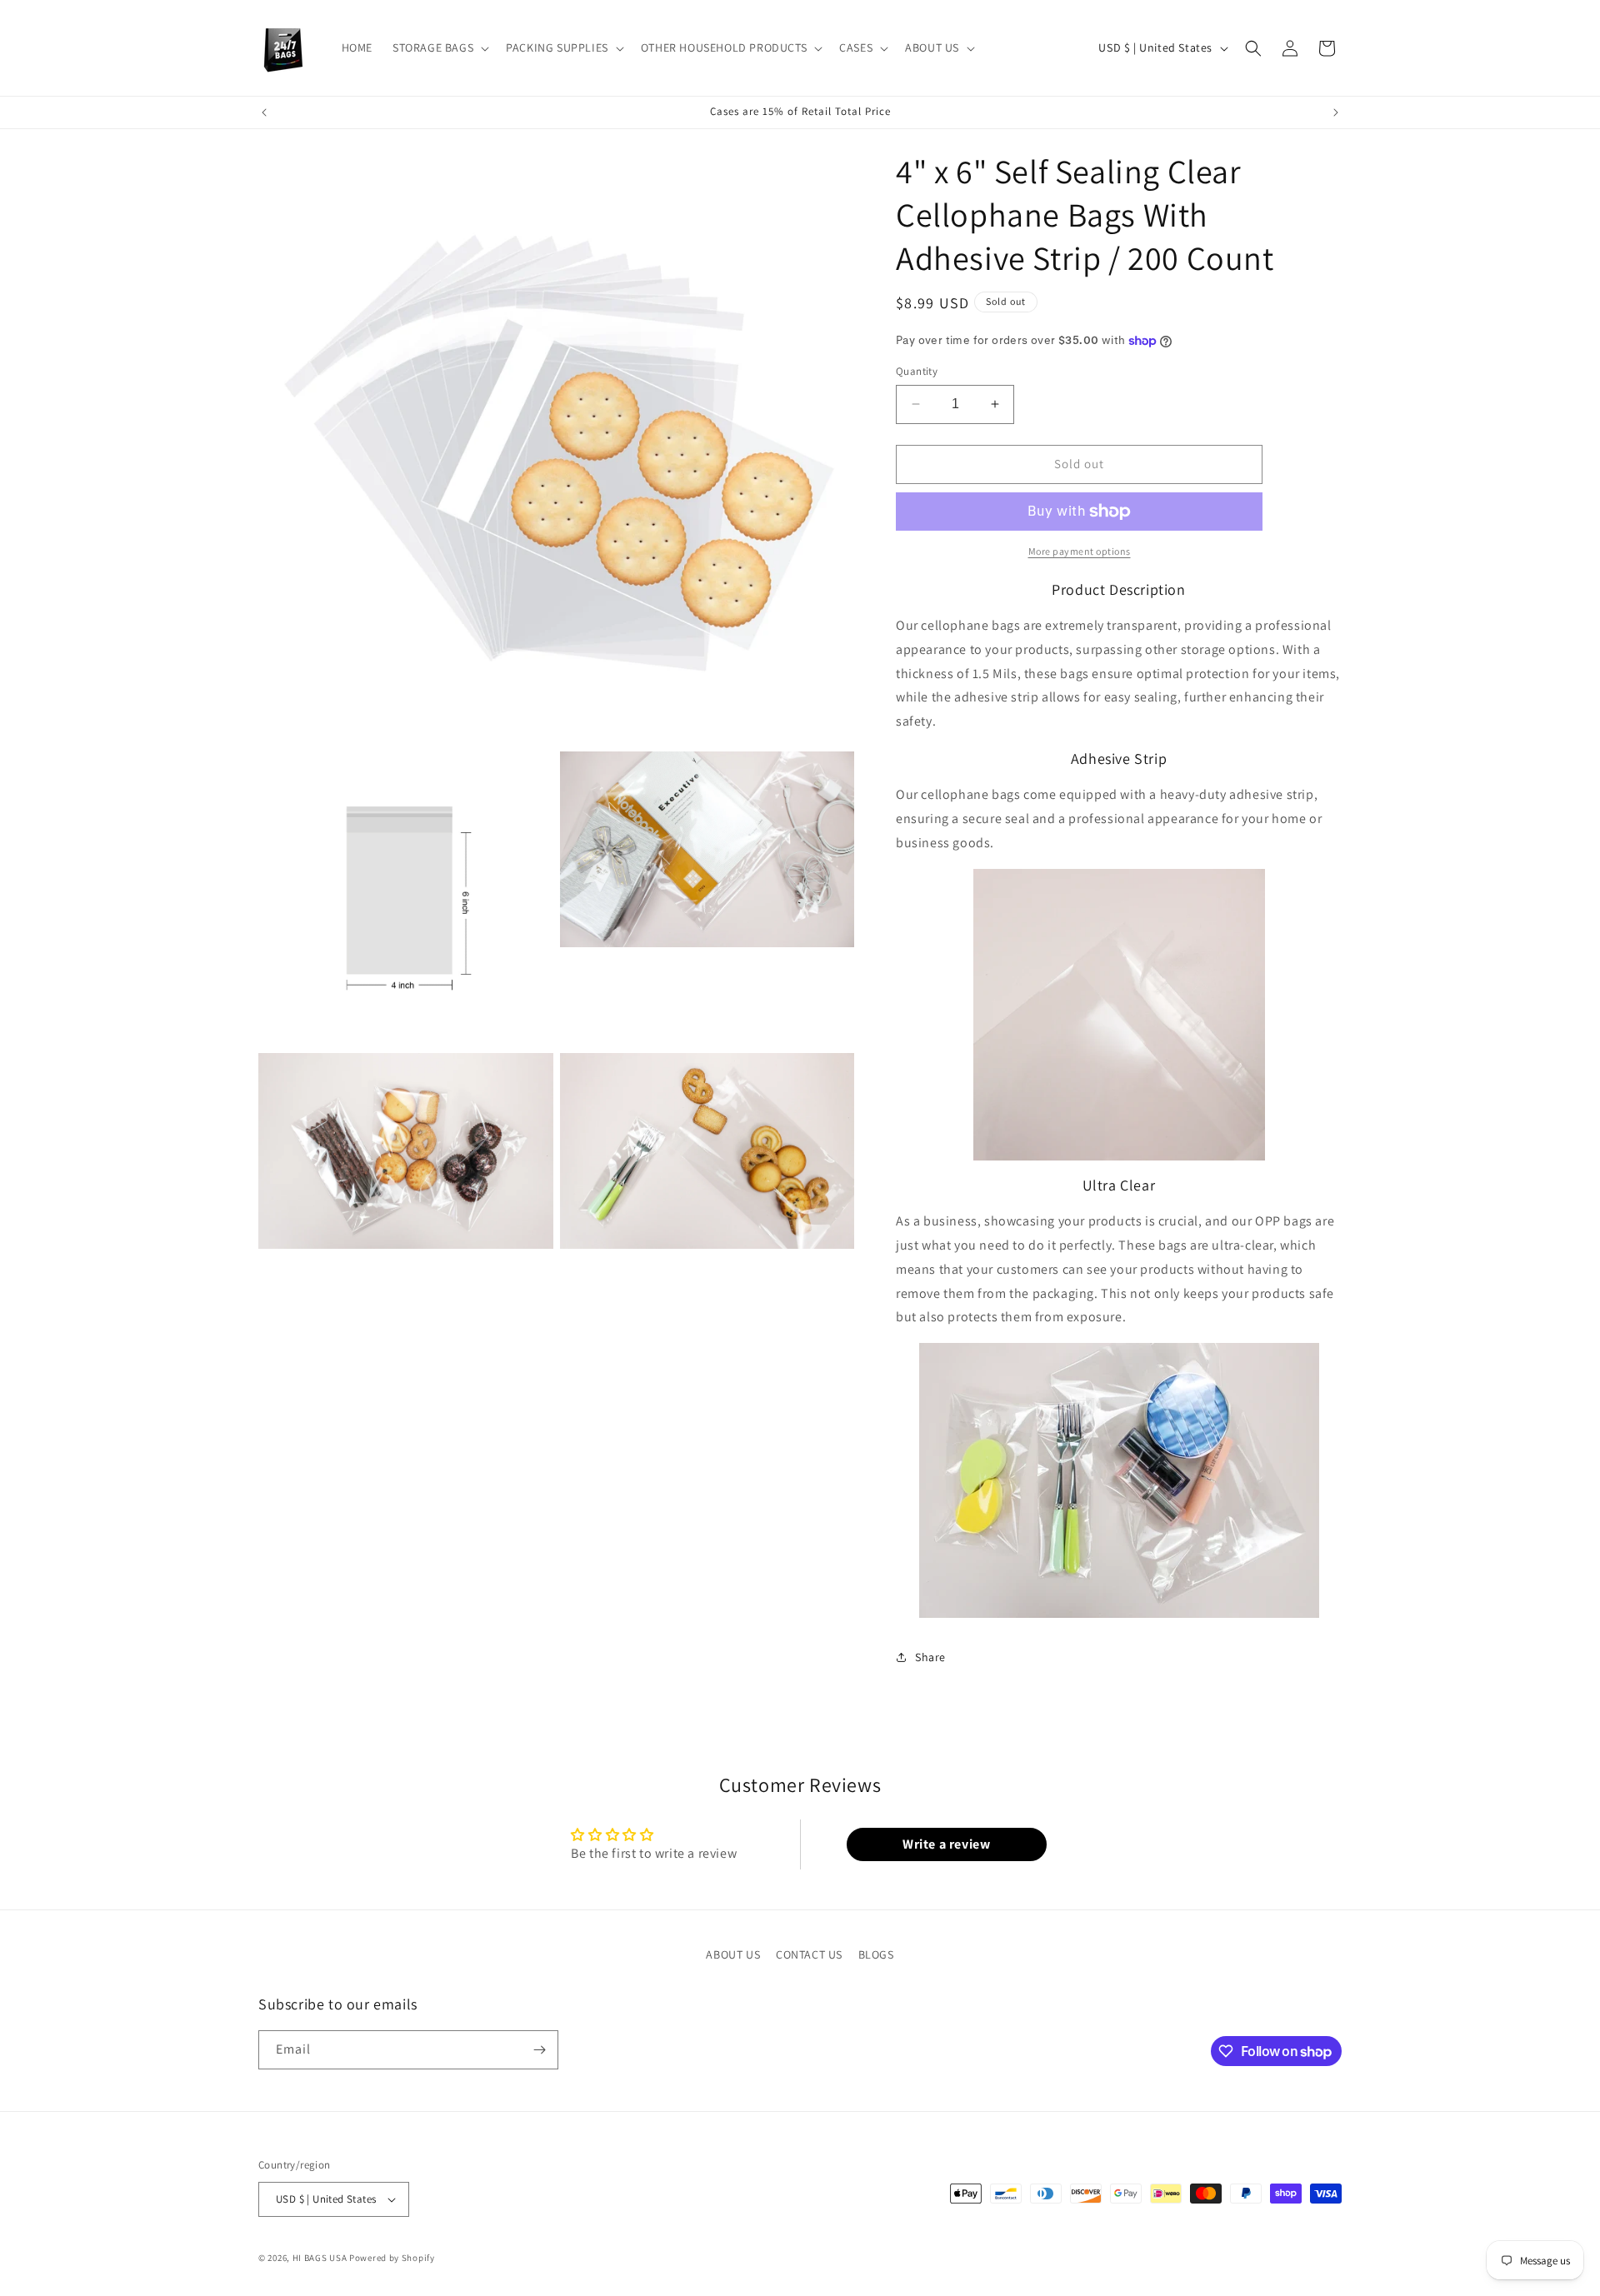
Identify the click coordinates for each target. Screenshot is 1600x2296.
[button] (439, 47)
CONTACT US (809, 1954)
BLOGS (876, 1954)
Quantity (917, 371)
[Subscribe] (539, 2050)
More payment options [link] (1080, 551)
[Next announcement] (1336, 112)
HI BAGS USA (320, 2258)
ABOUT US (733, 1954)
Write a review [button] (946, 1844)
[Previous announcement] (264, 112)
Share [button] (930, 1657)
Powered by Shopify (392, 2258)
